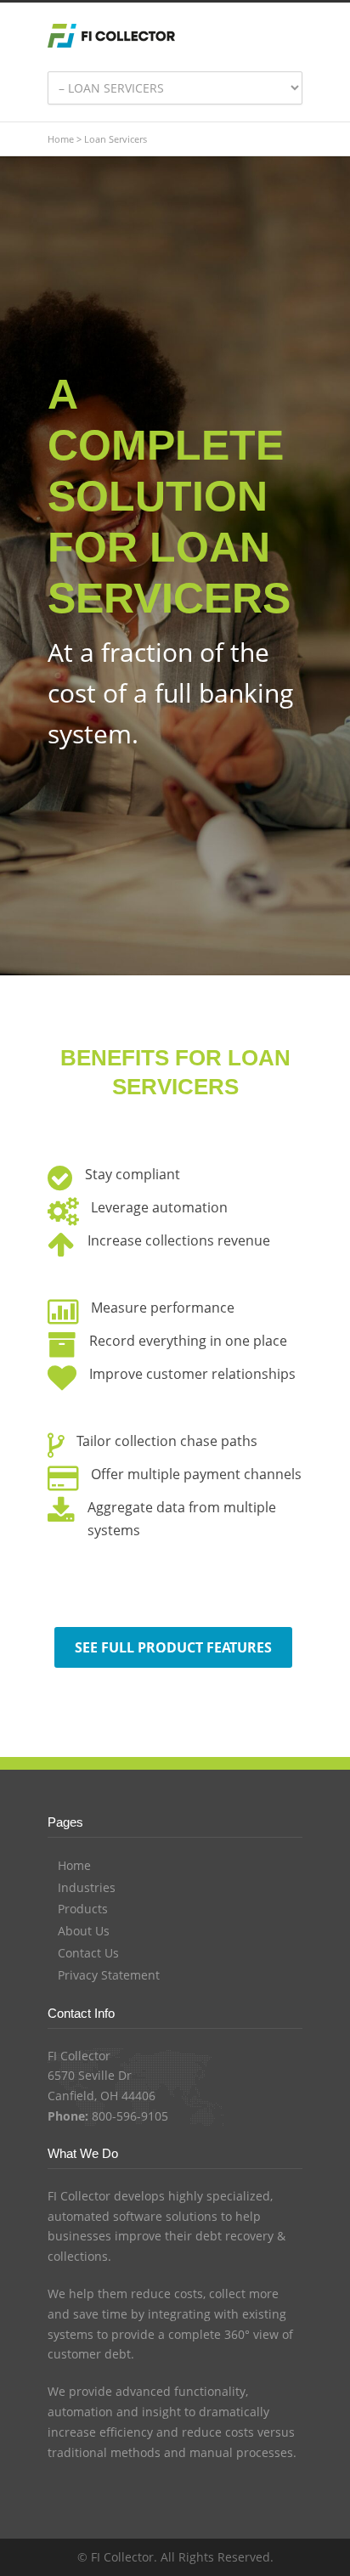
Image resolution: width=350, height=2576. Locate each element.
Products (83, 1909)
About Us (84, 1931)
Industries (87, 1887)
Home (61, 139)
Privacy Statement (109, 1975)
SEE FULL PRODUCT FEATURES (173, 1647)
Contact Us (88, 1953)
